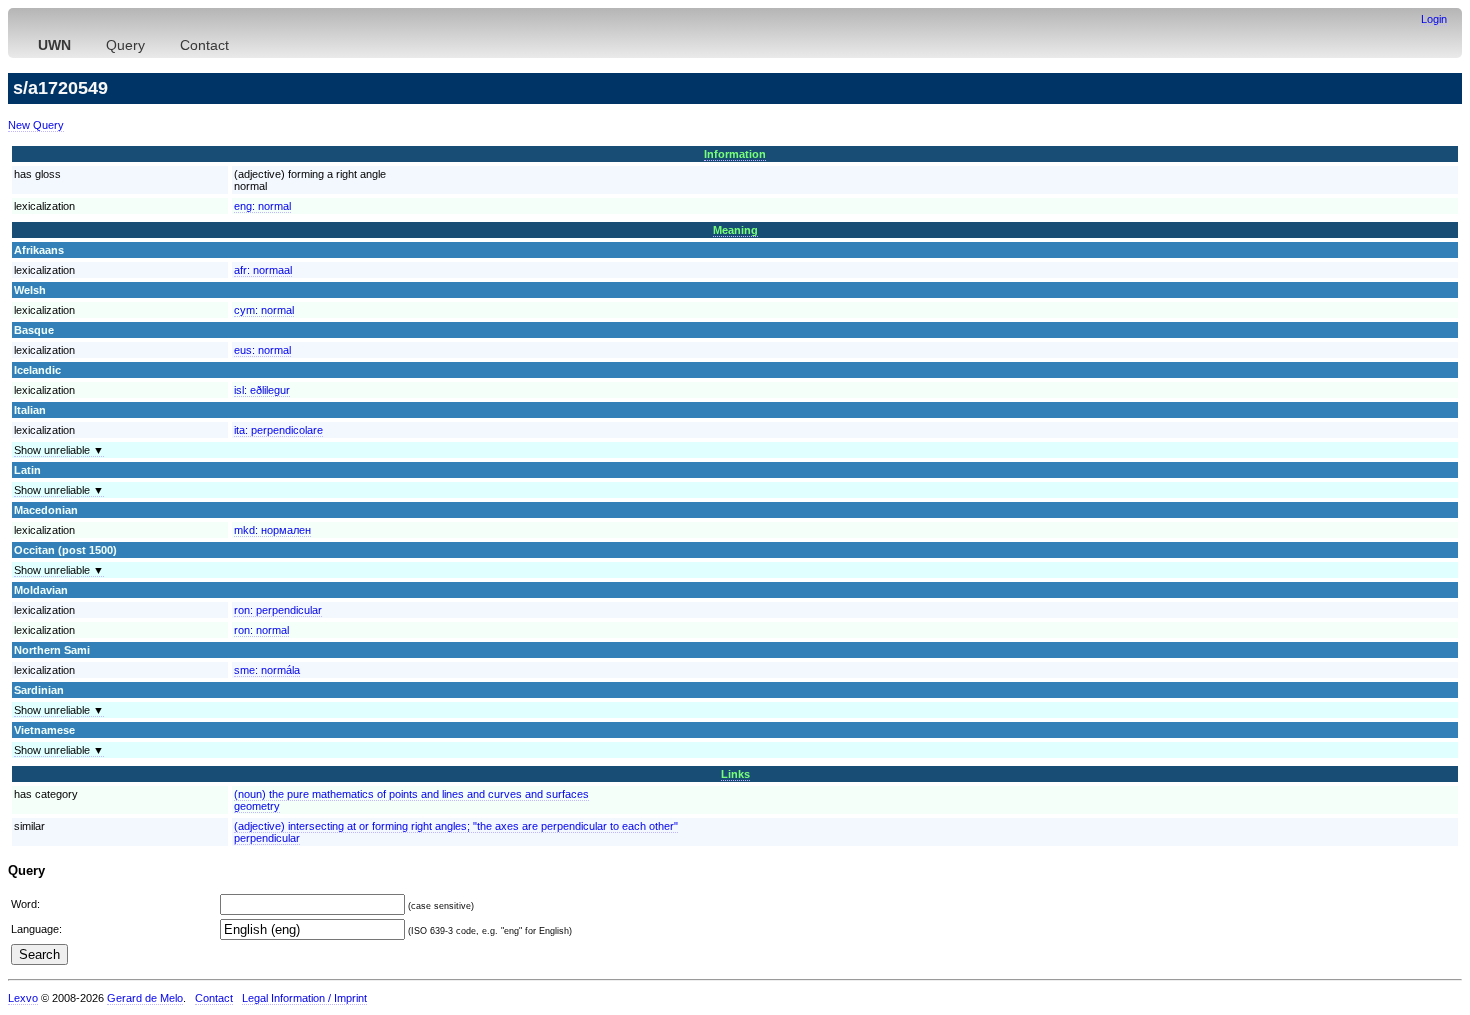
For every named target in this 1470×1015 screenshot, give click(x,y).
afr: (263, 270)
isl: (262, 390)
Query (125, 45)
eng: (262, 206)
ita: (278, 430)
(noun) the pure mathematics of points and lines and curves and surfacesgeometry (411, 800)
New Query (36, 125)
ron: (278, 610)
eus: (262, 350)
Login (1434, 19)
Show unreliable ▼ (59, 450)
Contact (204, 45)
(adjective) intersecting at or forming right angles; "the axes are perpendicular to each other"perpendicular (456, 832)
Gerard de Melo (145, 998)
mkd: (272, 530)
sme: (267, 670)
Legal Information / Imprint (304, 998)
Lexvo (23, 998)
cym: (264, 310)
